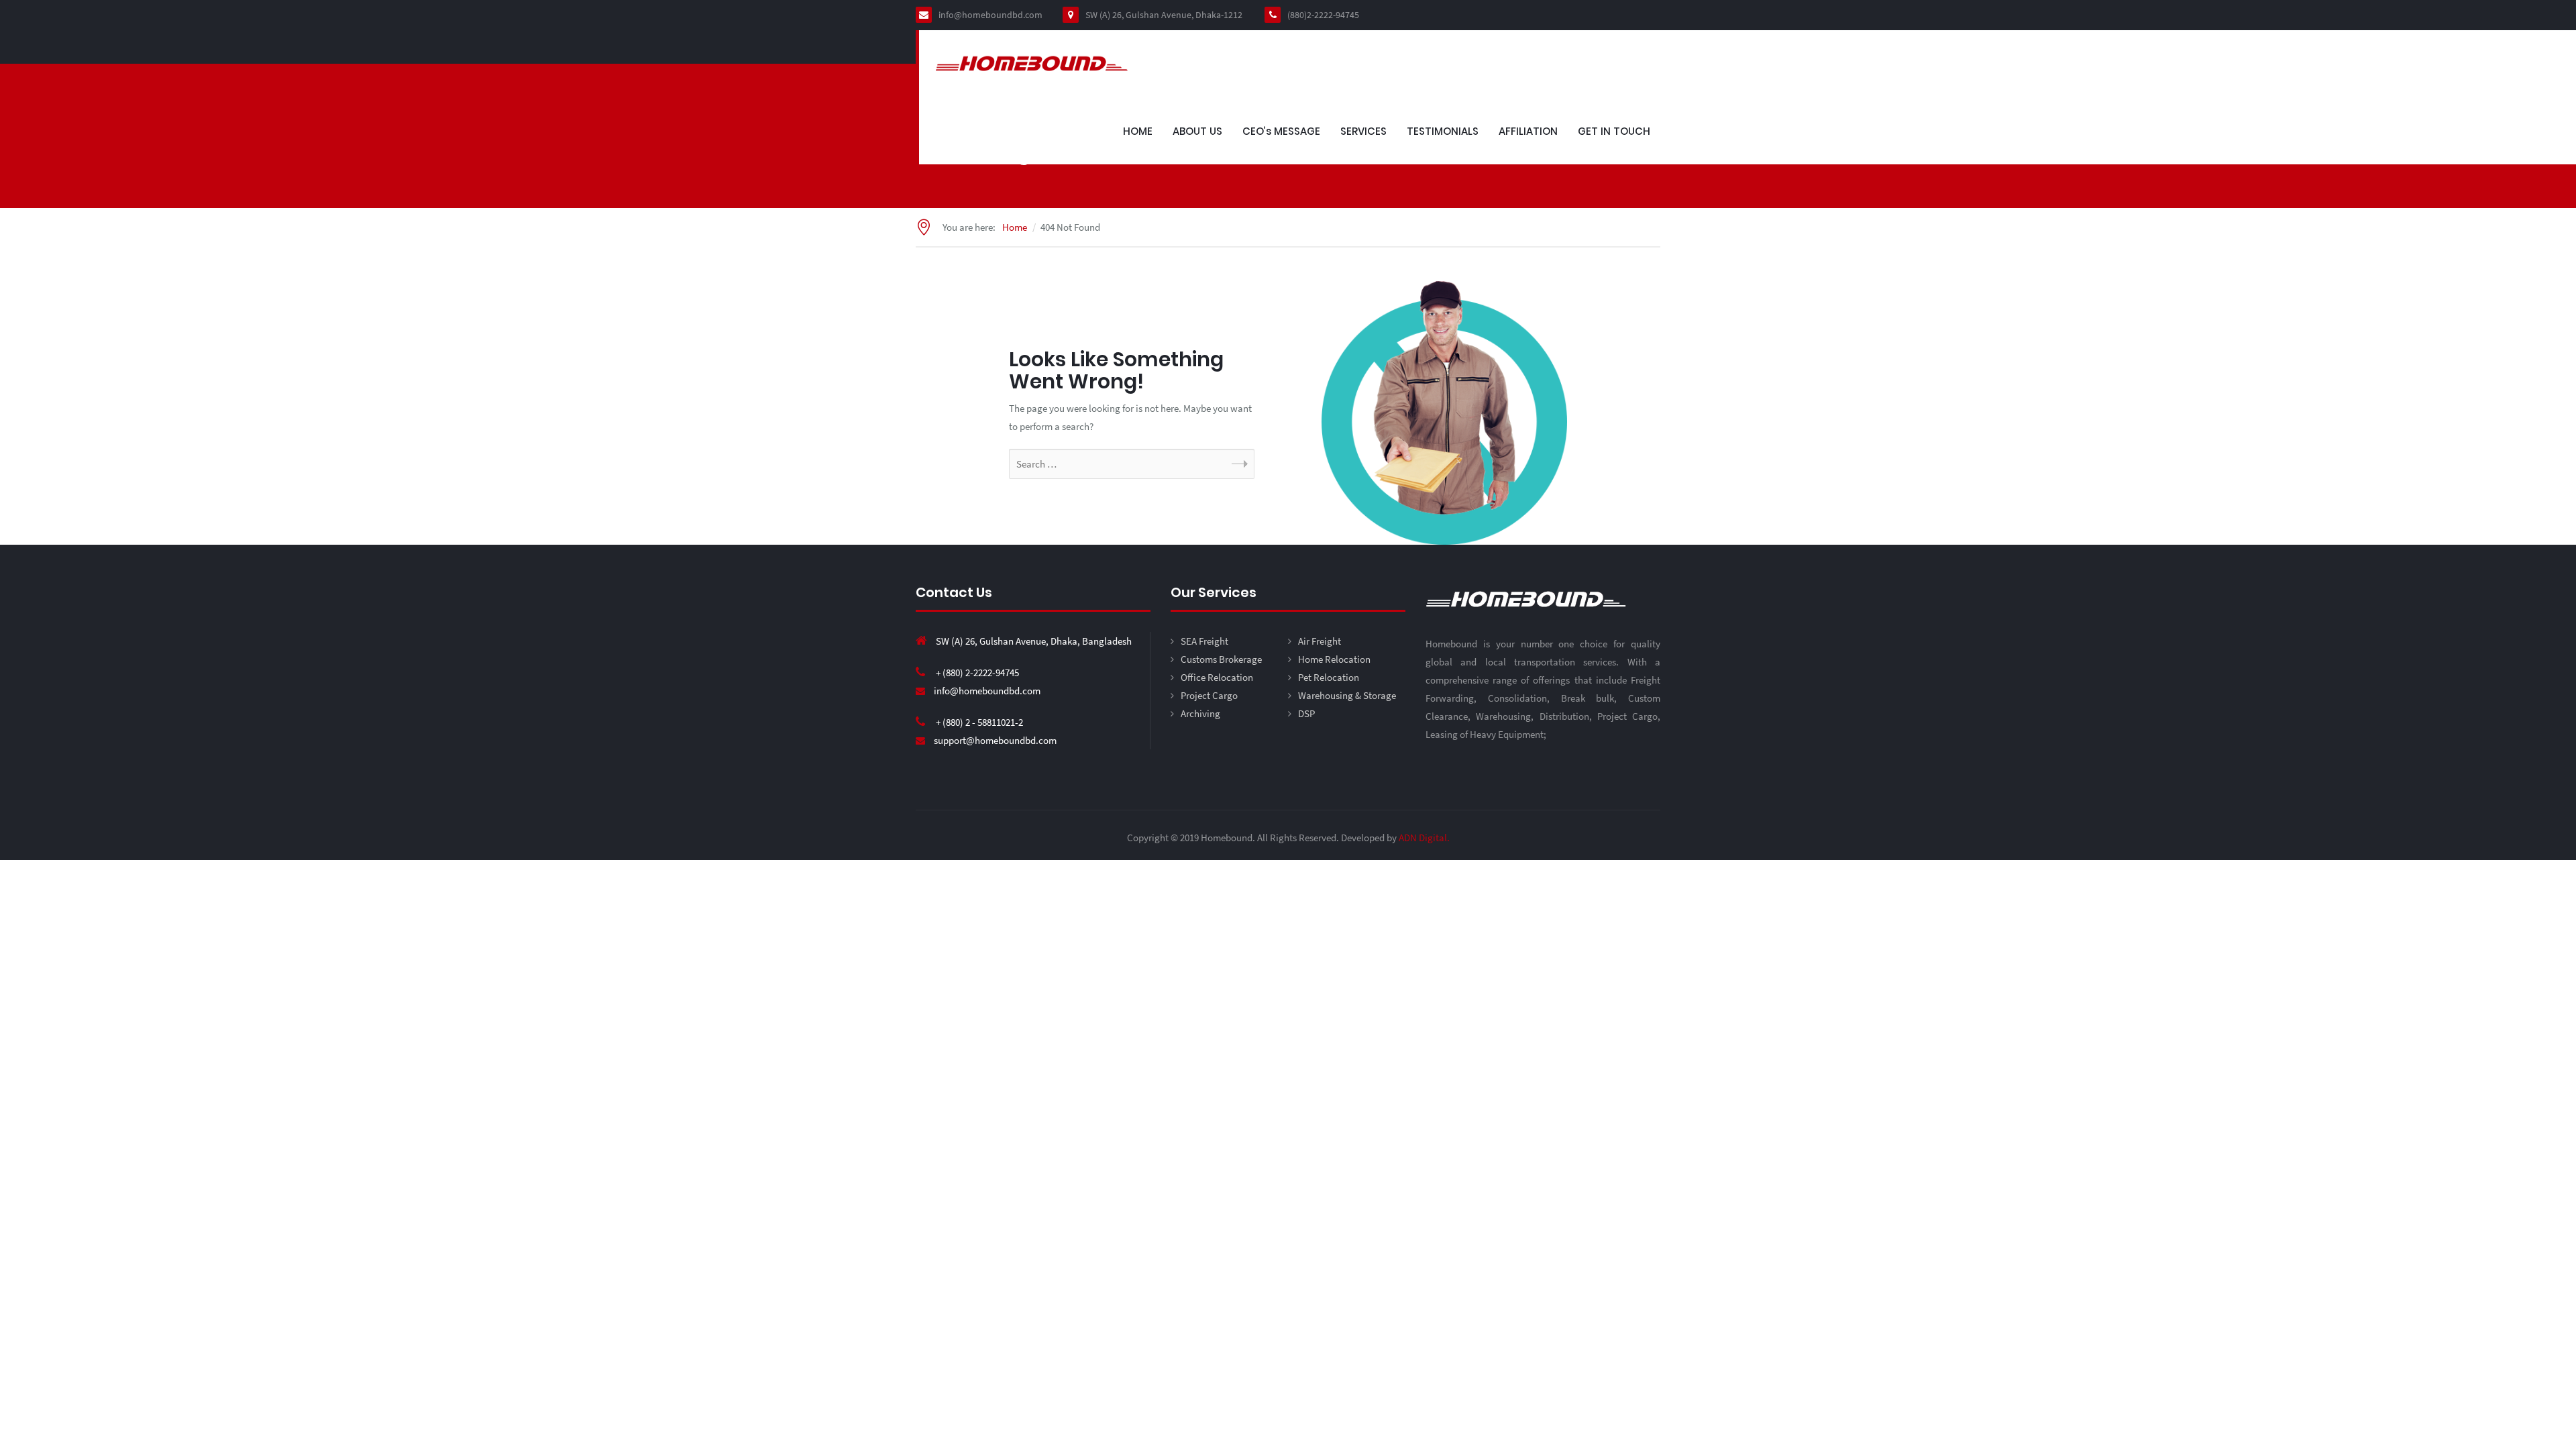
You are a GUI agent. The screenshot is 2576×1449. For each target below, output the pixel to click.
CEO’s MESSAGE (1281, 131)
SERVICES (1363, 131)
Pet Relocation (1329, 677)
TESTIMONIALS (1443, 131)
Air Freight (1320, 641)
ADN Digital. (1424, 838)
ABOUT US (1197, 131)
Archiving (1200, 713)
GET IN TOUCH (1614, 131)
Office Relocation (1217, 677)
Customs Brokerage (1221, 659)
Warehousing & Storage (1347, 695)
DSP (1306, 713)
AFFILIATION (1528, 131)
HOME (1138, 131)
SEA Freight (1204, 641)
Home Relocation (1334, 659)
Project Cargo (1209, 695)
